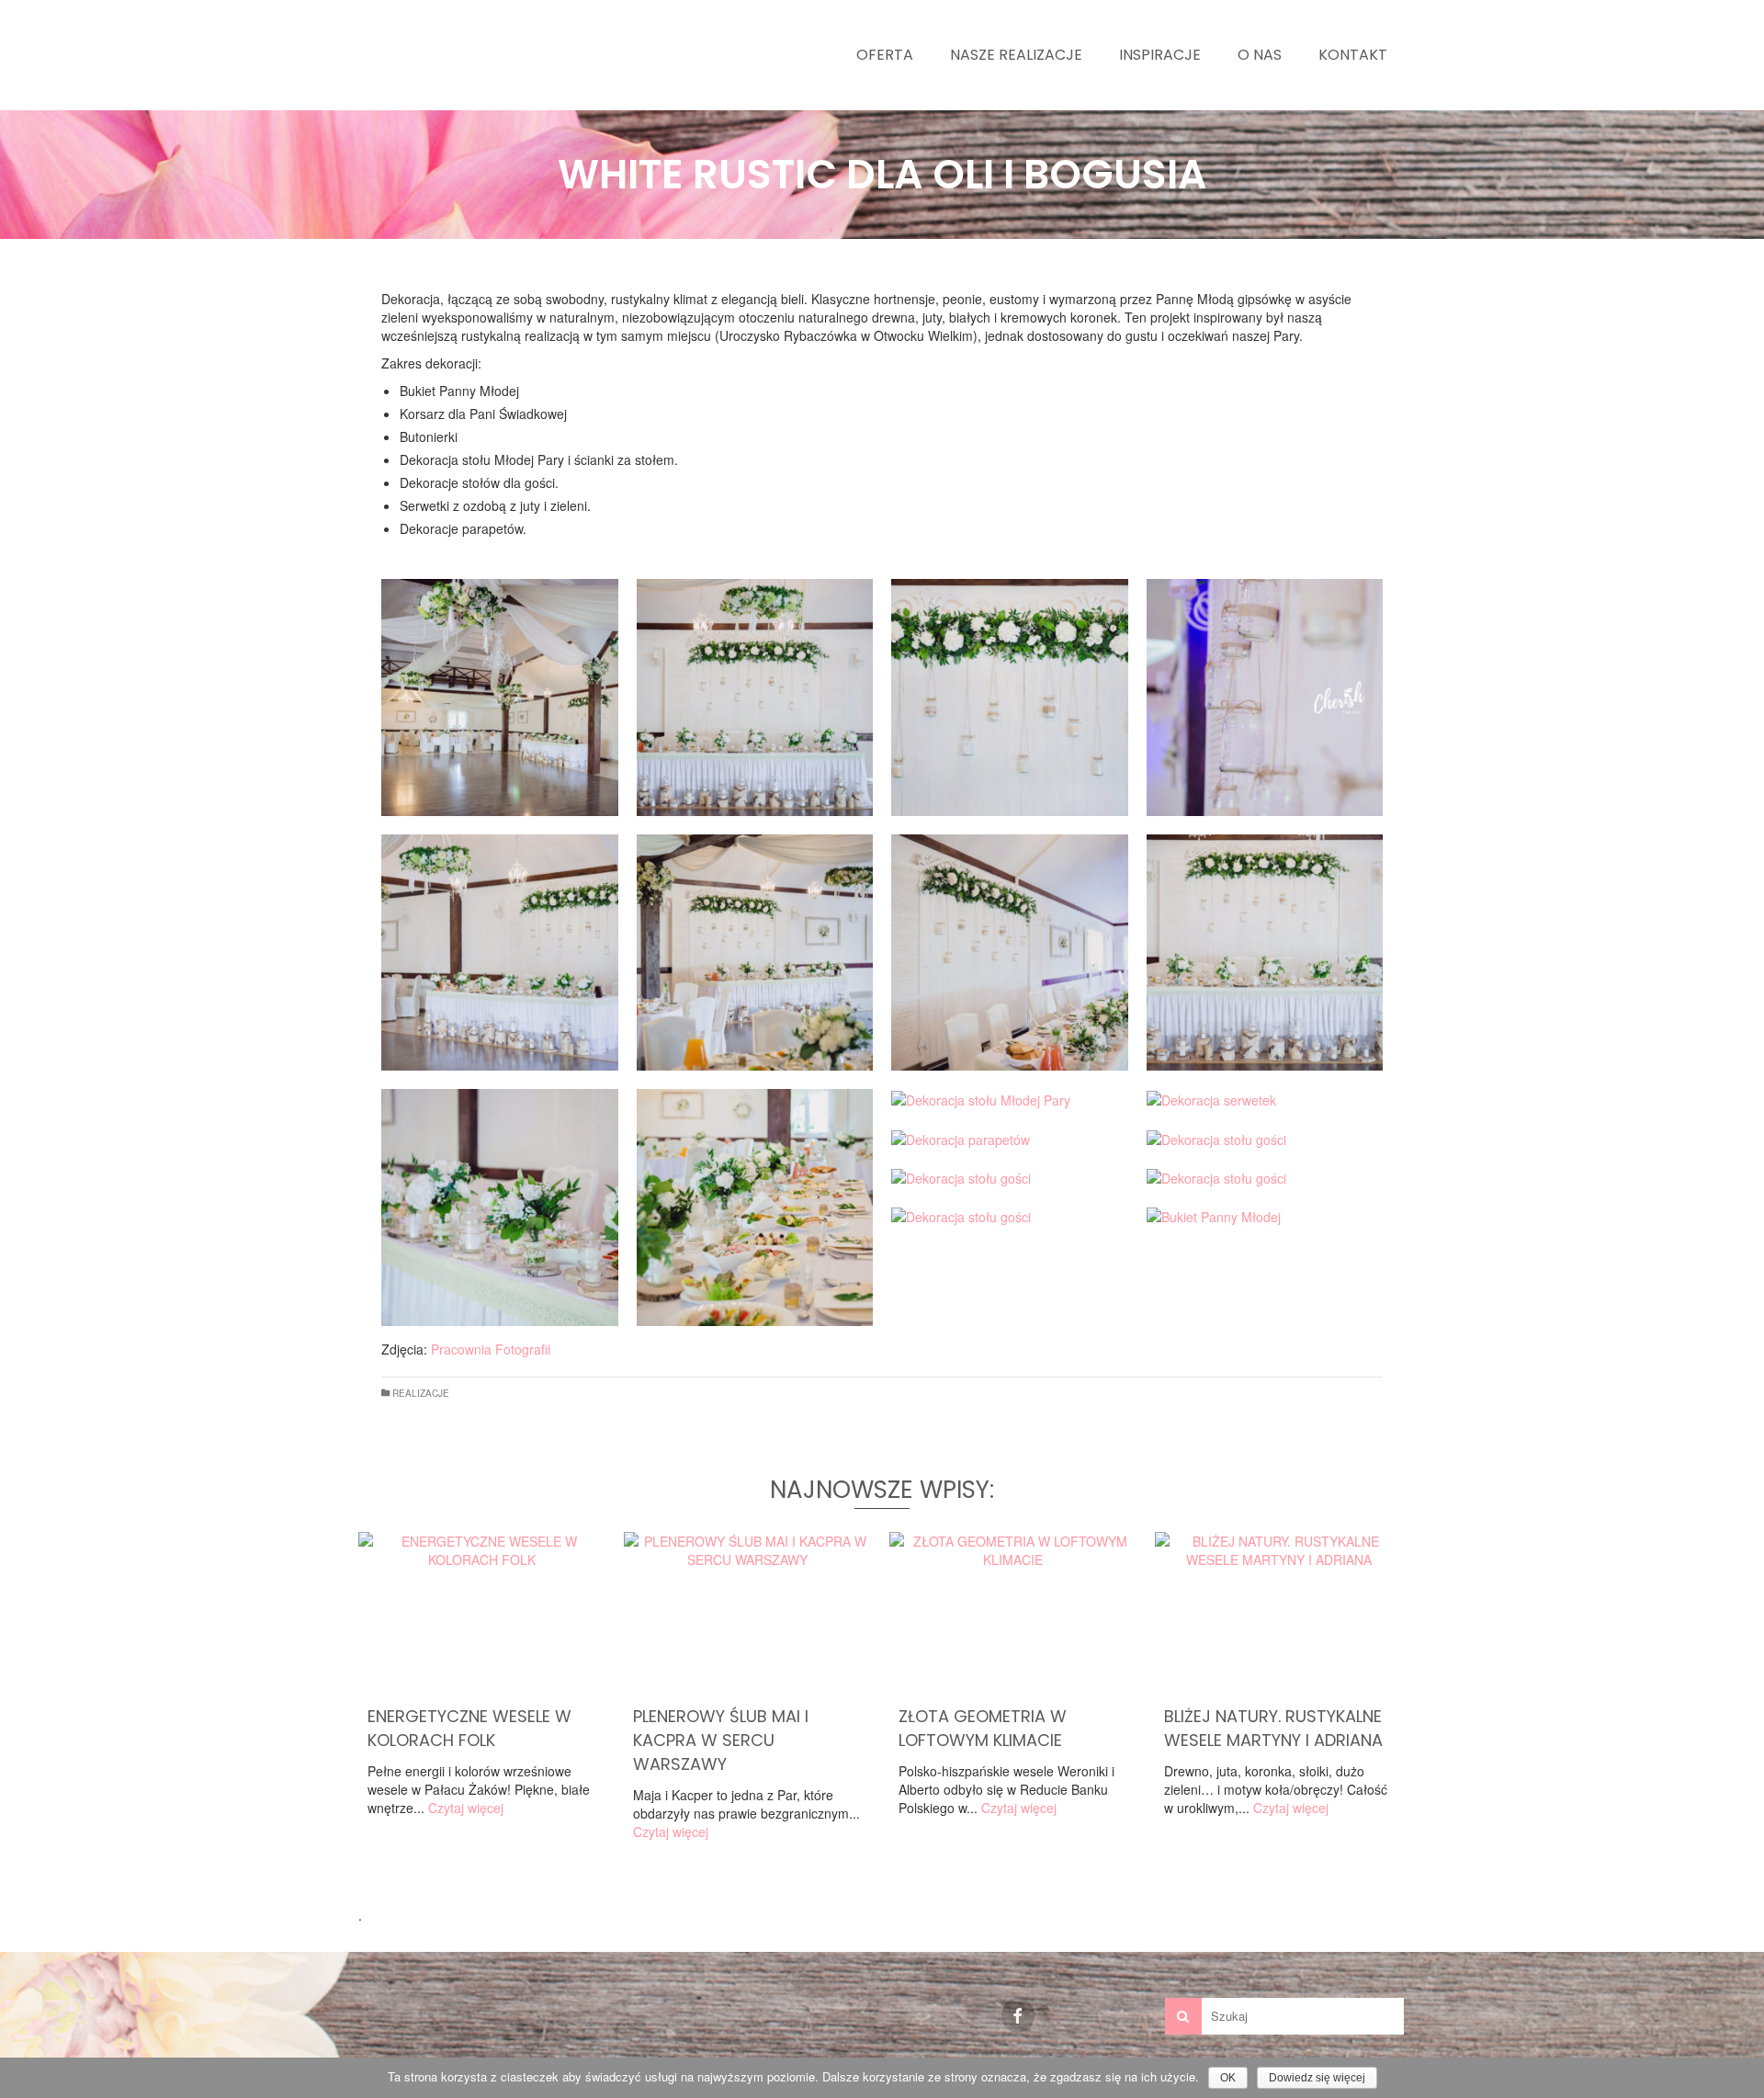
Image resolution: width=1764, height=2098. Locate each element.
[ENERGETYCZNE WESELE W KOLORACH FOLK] (482, 1614)
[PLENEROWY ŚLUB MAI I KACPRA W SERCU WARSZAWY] (747, 1614)
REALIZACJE (421, 1393)
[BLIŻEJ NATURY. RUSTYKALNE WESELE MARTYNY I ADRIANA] (1278, 1614)
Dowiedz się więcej (1317, 2078)
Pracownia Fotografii (491, 1349)
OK (1228, 2078)
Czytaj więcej (466, 1808)
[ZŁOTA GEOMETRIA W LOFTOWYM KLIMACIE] (1013, 1614)
